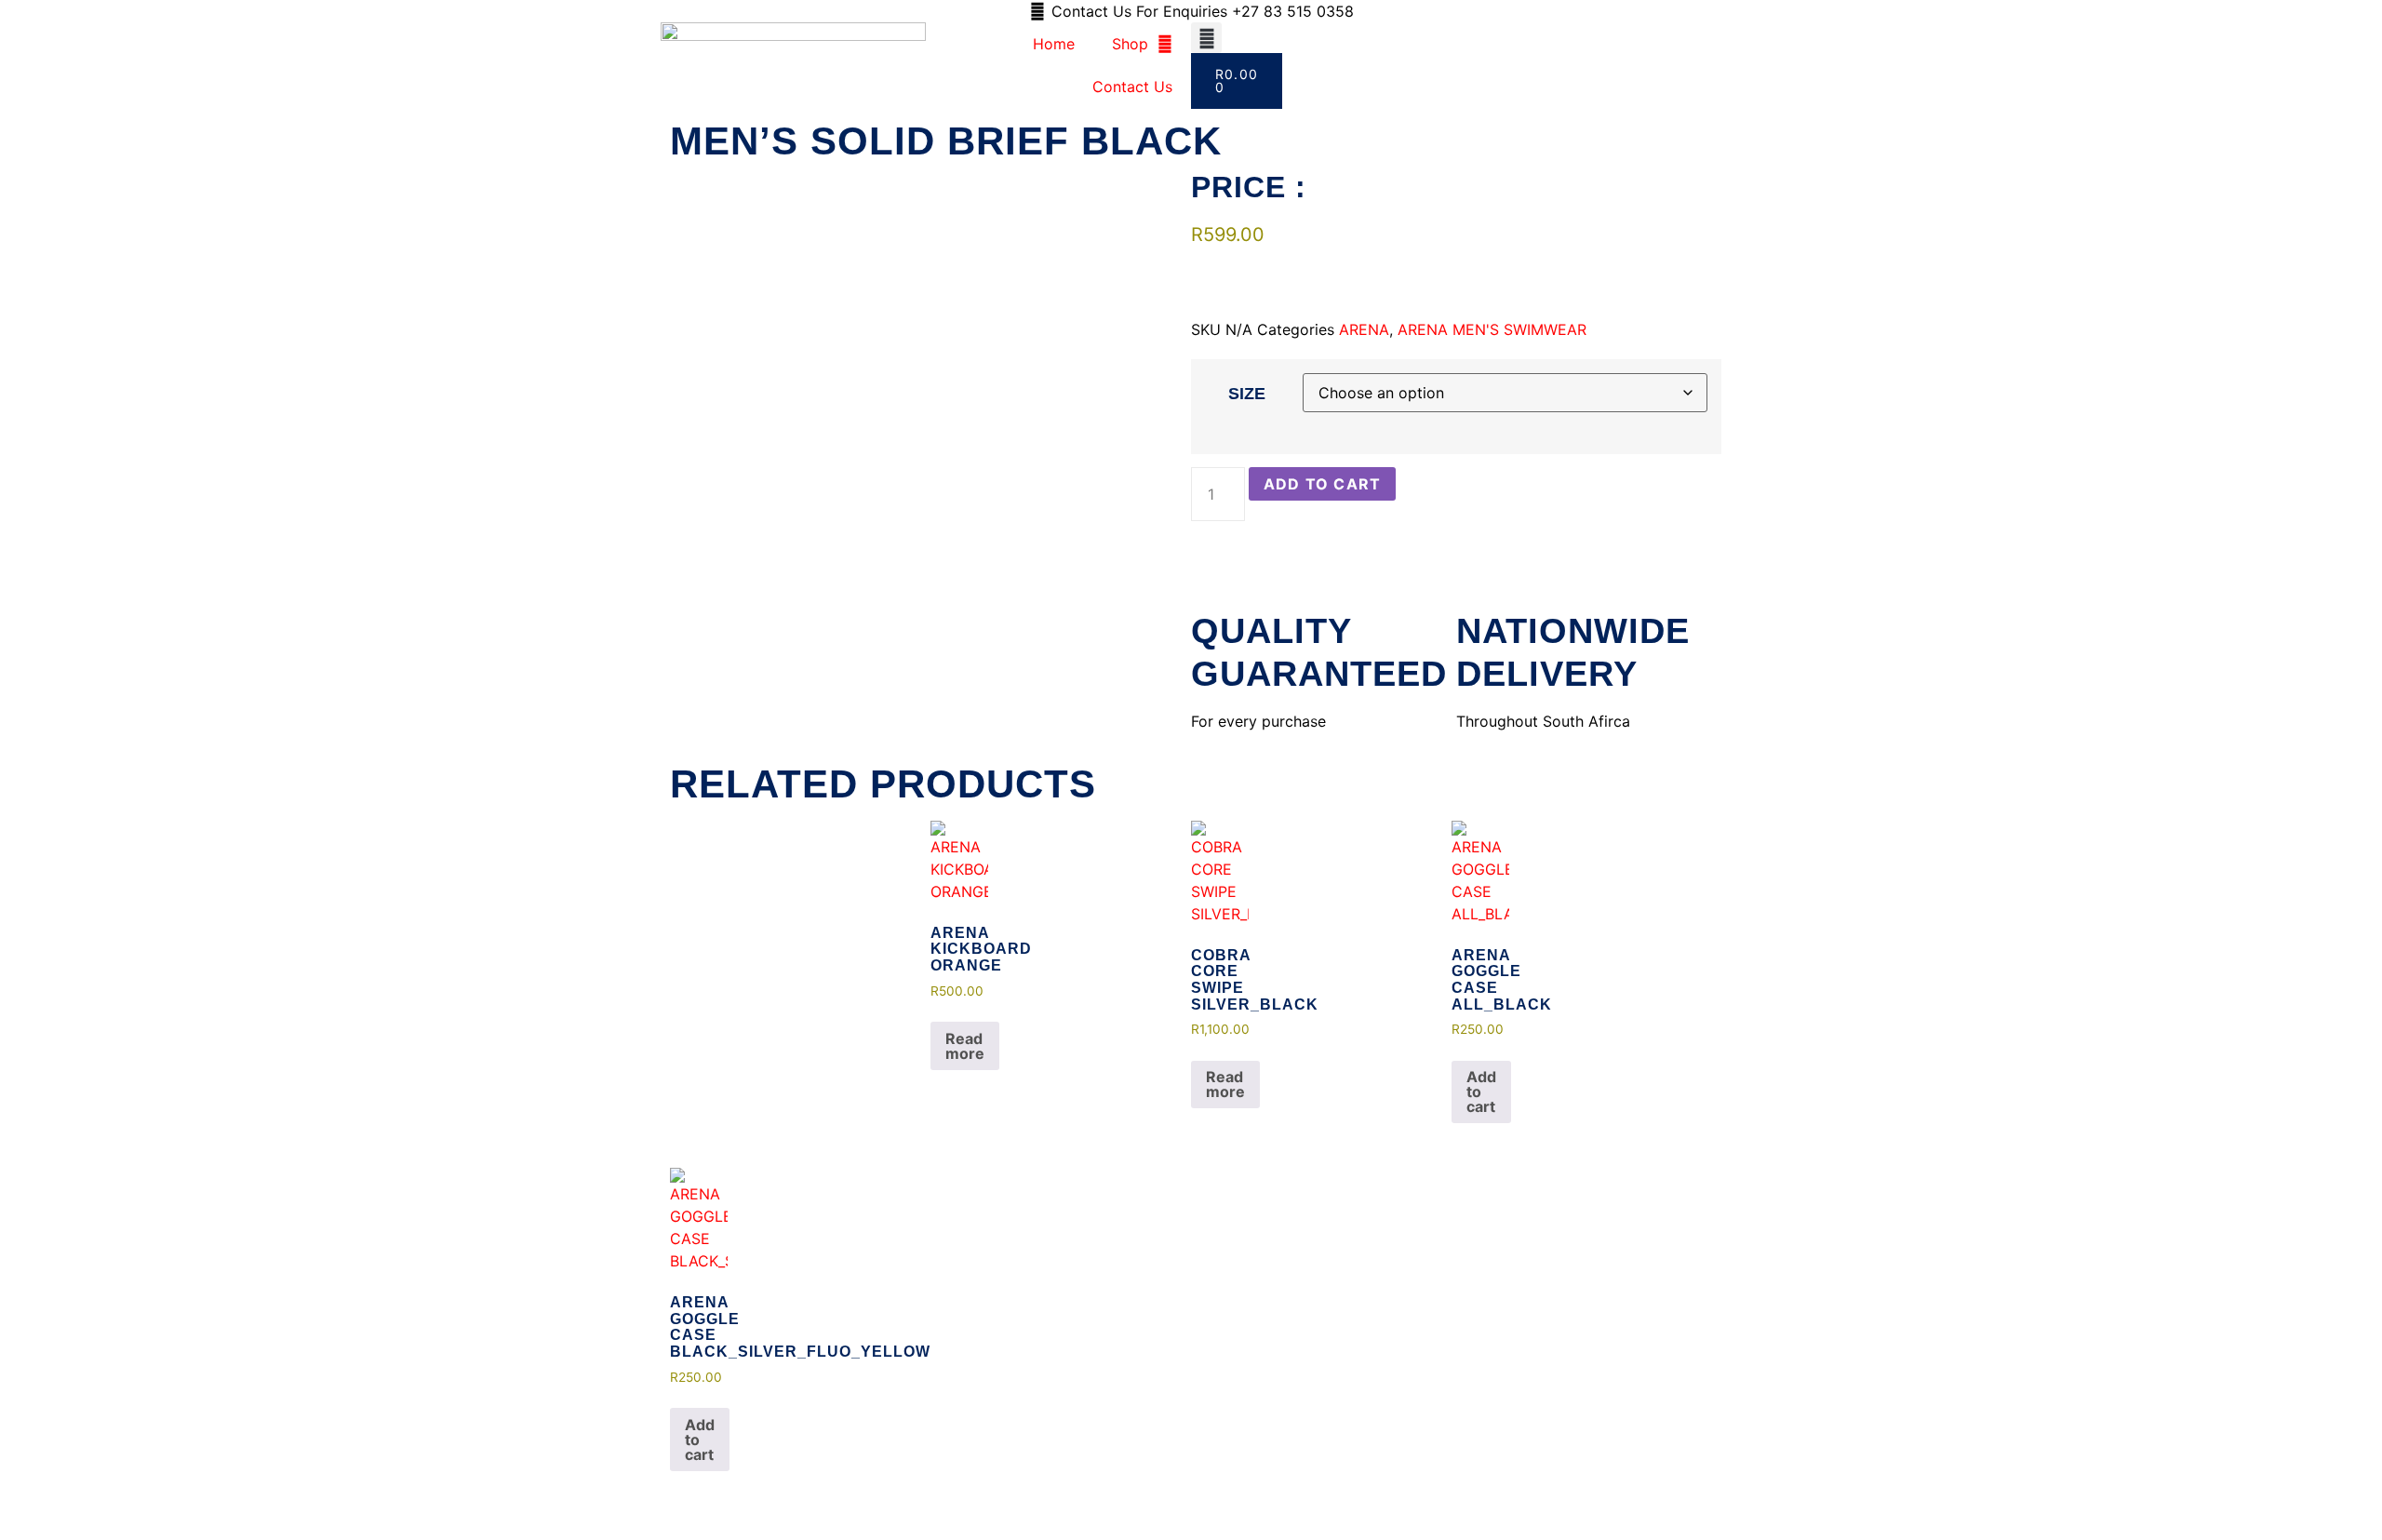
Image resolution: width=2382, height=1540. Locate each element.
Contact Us (1132, 87)
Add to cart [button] (1481, 1091)
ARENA (1364, 329)
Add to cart (1322, 484)
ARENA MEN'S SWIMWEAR (1492, 329)
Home (1054, 44)
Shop (1130, 44)
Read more (965, 1046)
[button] (1206, 38)
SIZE (1247, 394)
